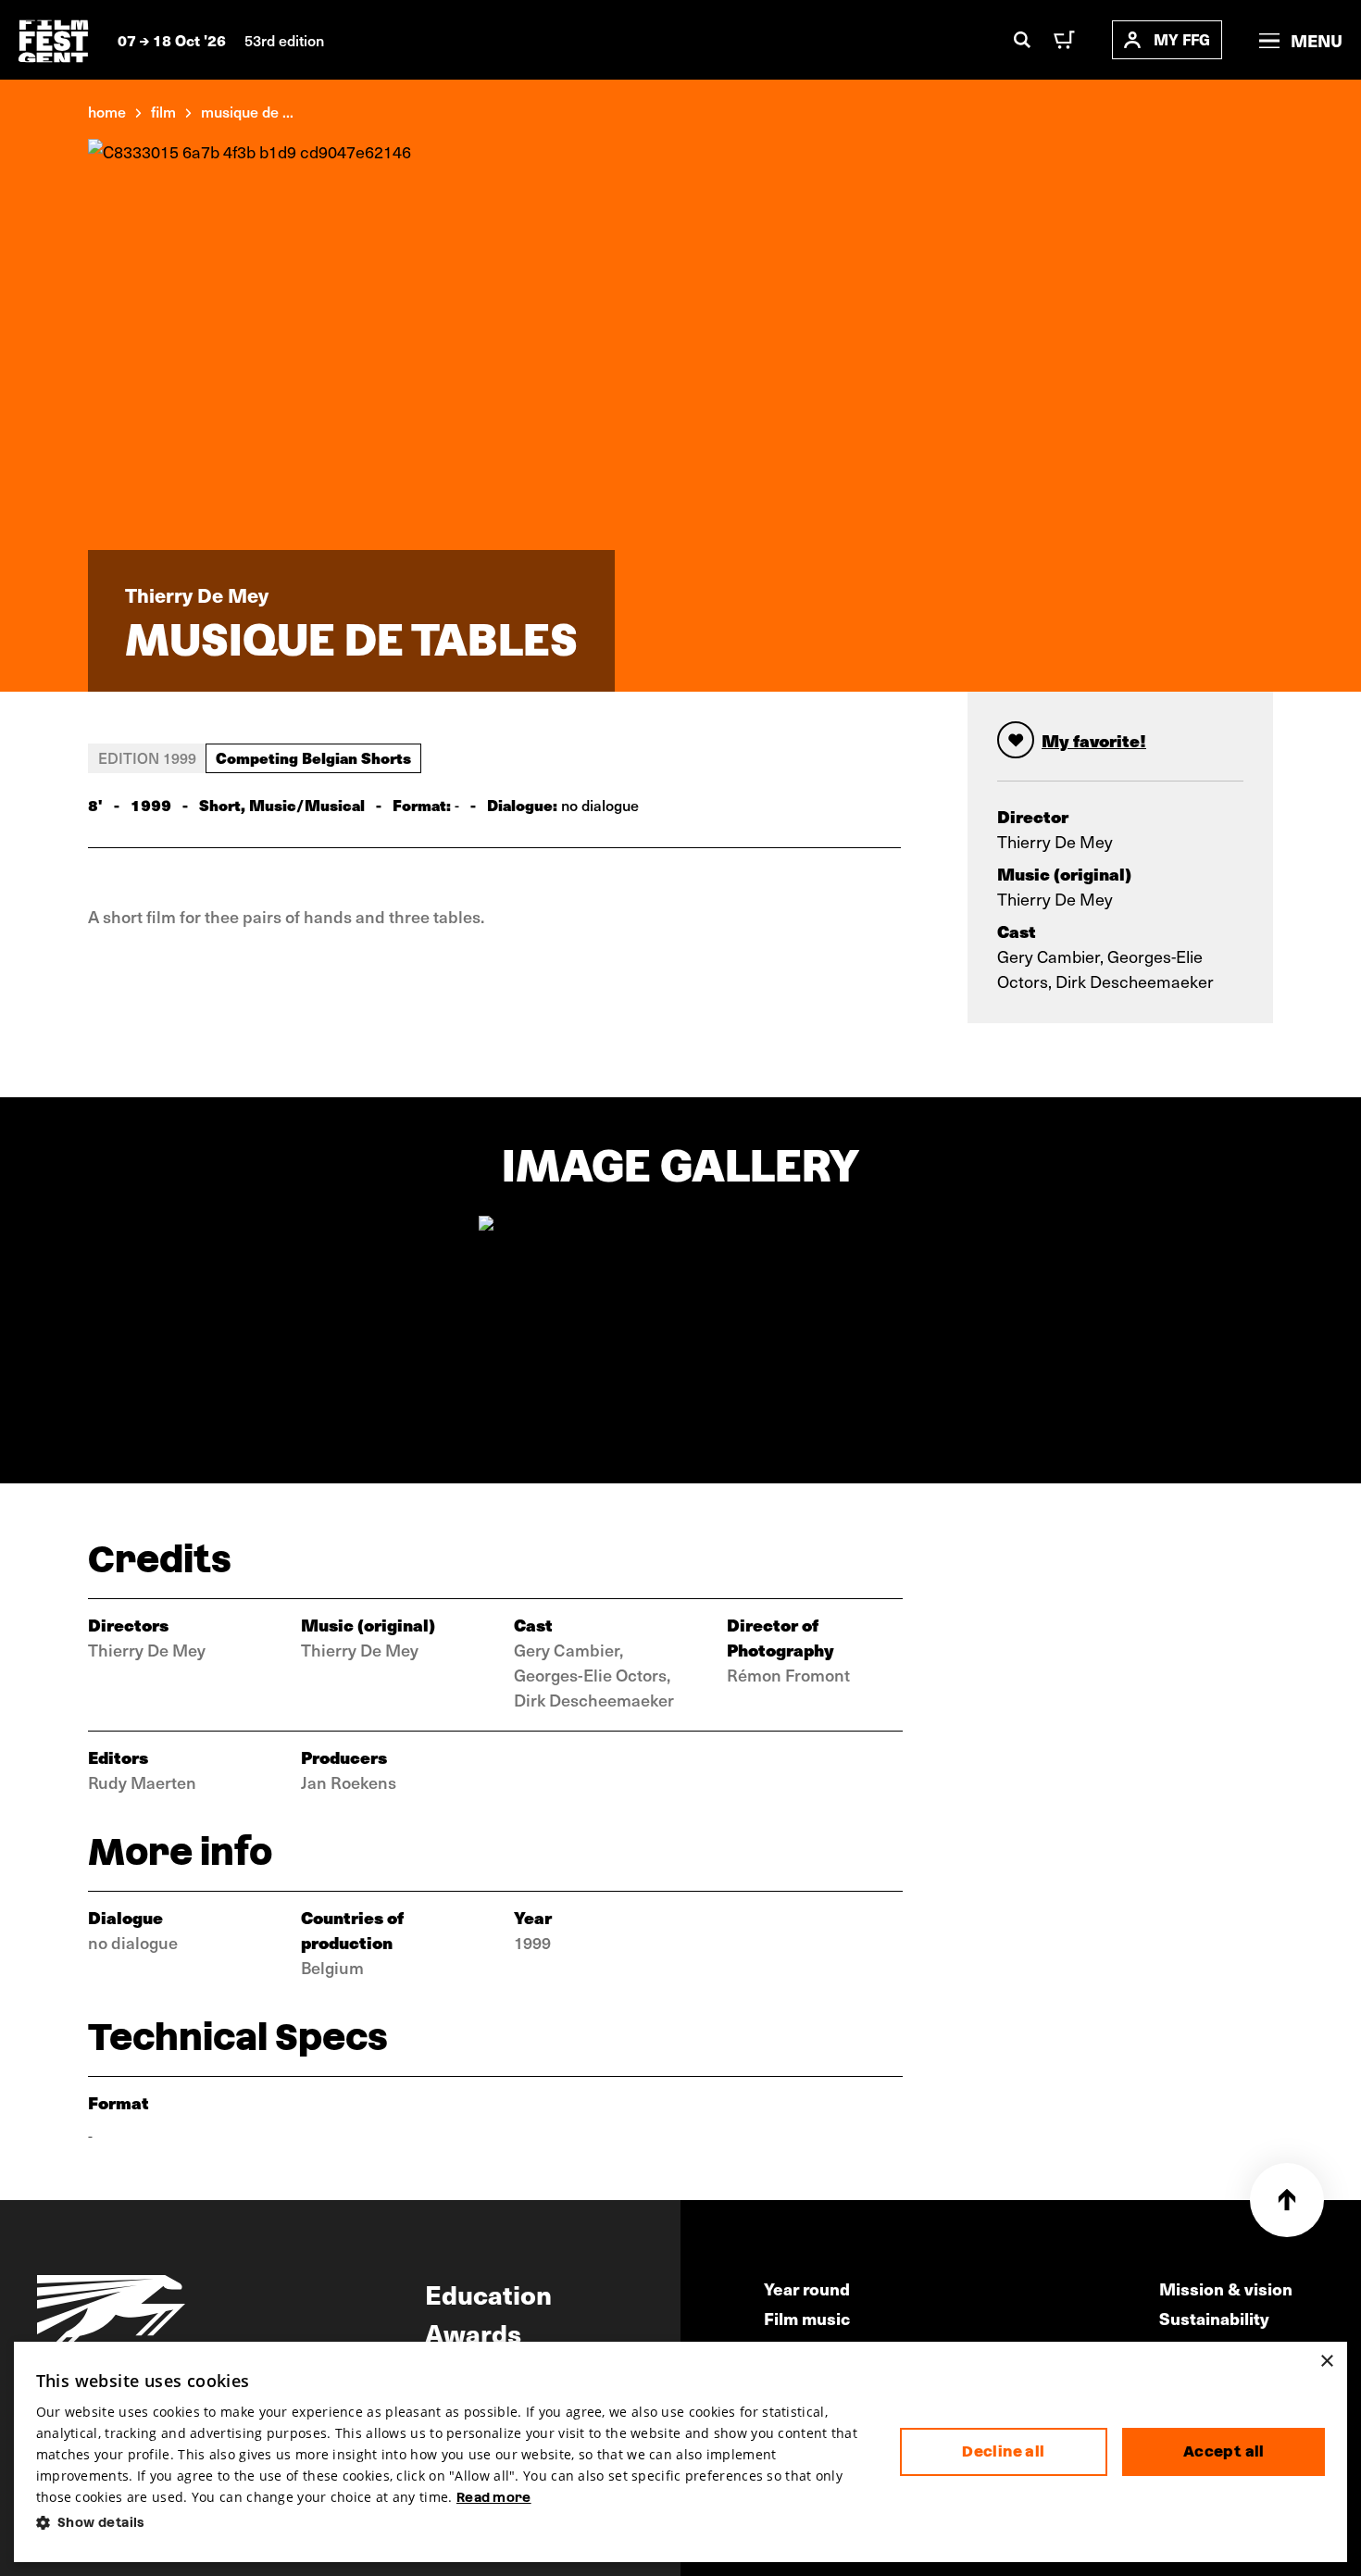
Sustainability (1214, 2318)
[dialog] (681, 2452)
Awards (473, 2332)
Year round (807, 2288)
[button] (453, 2523)
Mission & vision (1226, 2288)
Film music (807, 2318)
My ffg (1182, 39)
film (163, 111)
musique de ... (247, 111)
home (107, 111)
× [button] (1326, 2362)
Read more (494, 2497)
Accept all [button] (1224, 2451)
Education (488, 2294)
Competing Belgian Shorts (313, 757)
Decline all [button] (1003, 2451)
